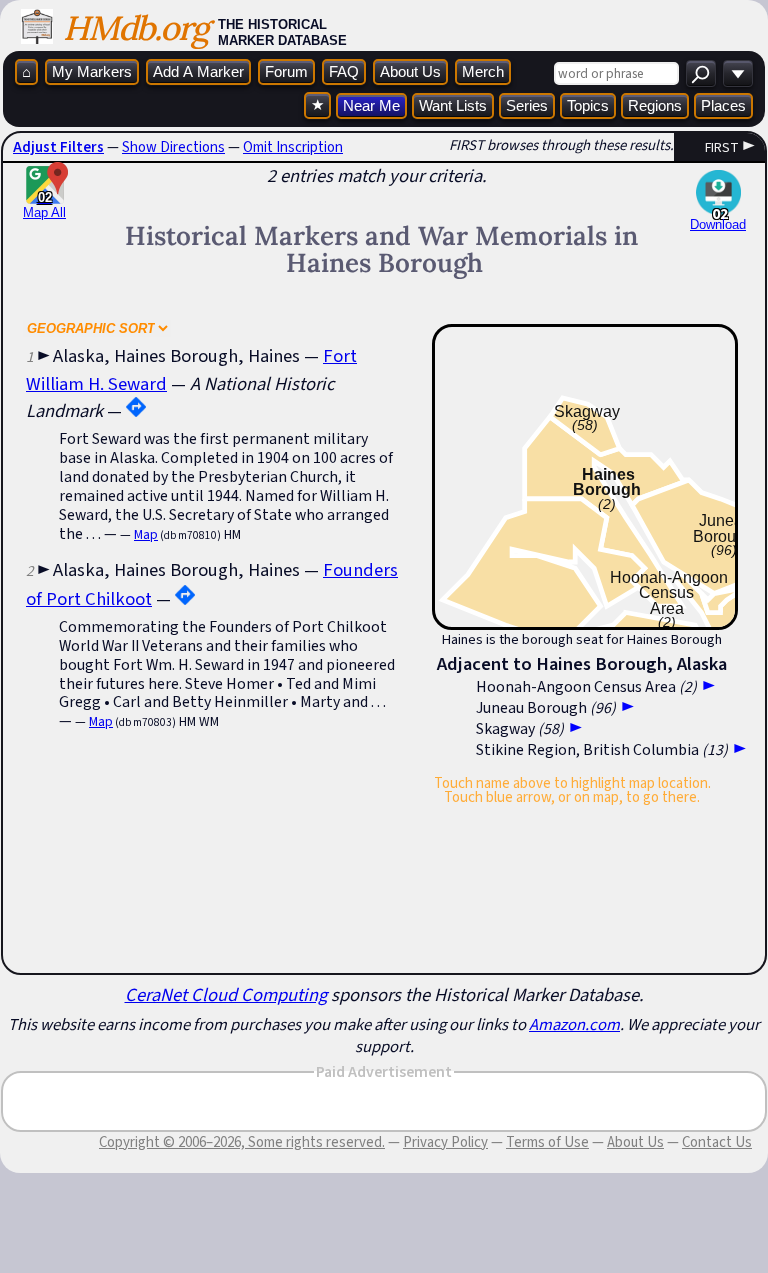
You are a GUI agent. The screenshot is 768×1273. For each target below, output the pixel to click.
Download (718, 224)
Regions (655, 105)
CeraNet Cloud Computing (226, 994)
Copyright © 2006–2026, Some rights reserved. (242, 1142)
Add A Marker (198, 71)
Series (527, 105)
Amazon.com (574, 1024)
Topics (588, 105)
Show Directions (173, 147)
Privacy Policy (445, 1142)
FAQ (344, 71)
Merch (483, 71)
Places (723, 105)
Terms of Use (547, 1142)
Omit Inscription (293, 147)
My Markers (92, 71)
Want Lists (453, 105)
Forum (286, 71)
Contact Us (717, 1142)
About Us (410, 71)
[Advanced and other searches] (738, 73)
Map (146, 534)
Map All (44, 205)
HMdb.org (135, 27)
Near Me (371, 105)
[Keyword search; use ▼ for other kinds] (701, 73)
